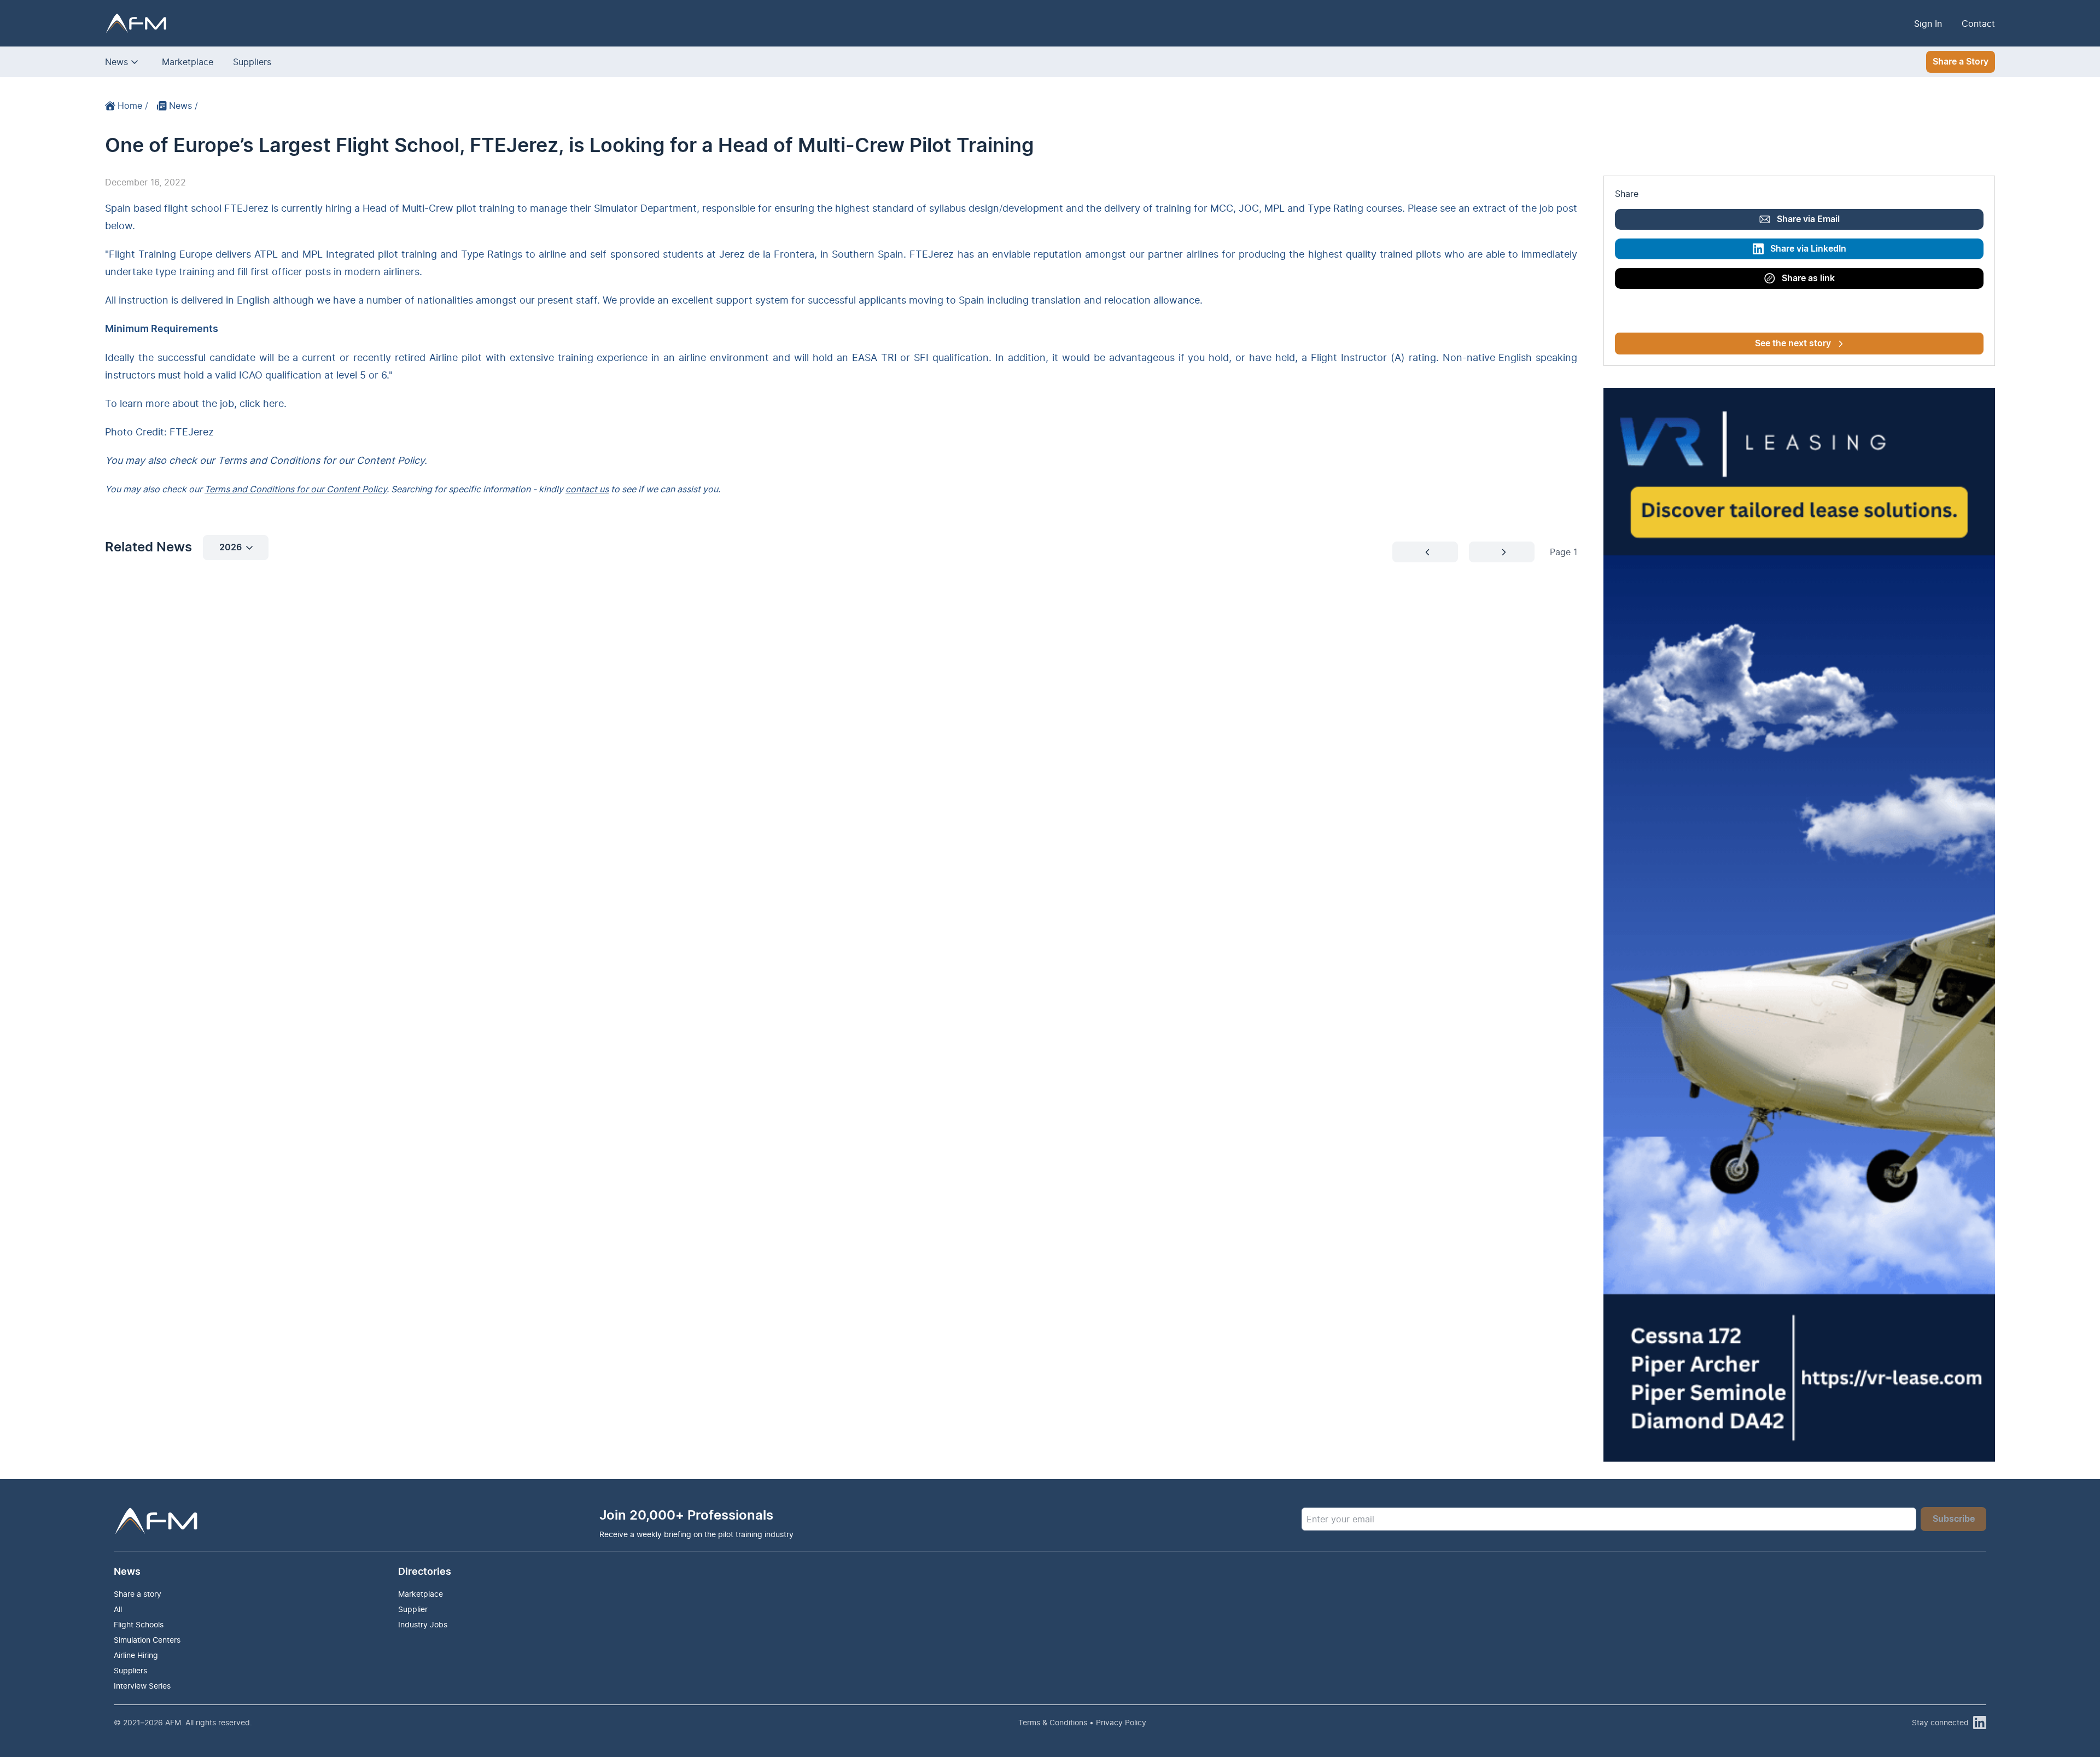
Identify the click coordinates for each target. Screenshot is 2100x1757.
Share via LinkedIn (1808, 249)
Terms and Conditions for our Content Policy (296, 489)
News (116, 62)
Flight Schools (139, 1624)
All (118, 1609)
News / (183, 106)
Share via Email (1808, 219)
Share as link (1808, 278)
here (273, 403)
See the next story (1793, 344)
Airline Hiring (136, 1655)
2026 (231, 548)
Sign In (1928, 24)
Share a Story (1961, 62)
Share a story (138, 1594)
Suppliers (252, 62)
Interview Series (142, 1686)
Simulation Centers (147, 1640)
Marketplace (188, 62)
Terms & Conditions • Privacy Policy (1082, 1722)
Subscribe (1954, 1519)
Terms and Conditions (269, 460)
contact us (587, 489)
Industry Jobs (423, 1624)
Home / (133, 106)
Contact (1978, 24)
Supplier (413, 1609)
